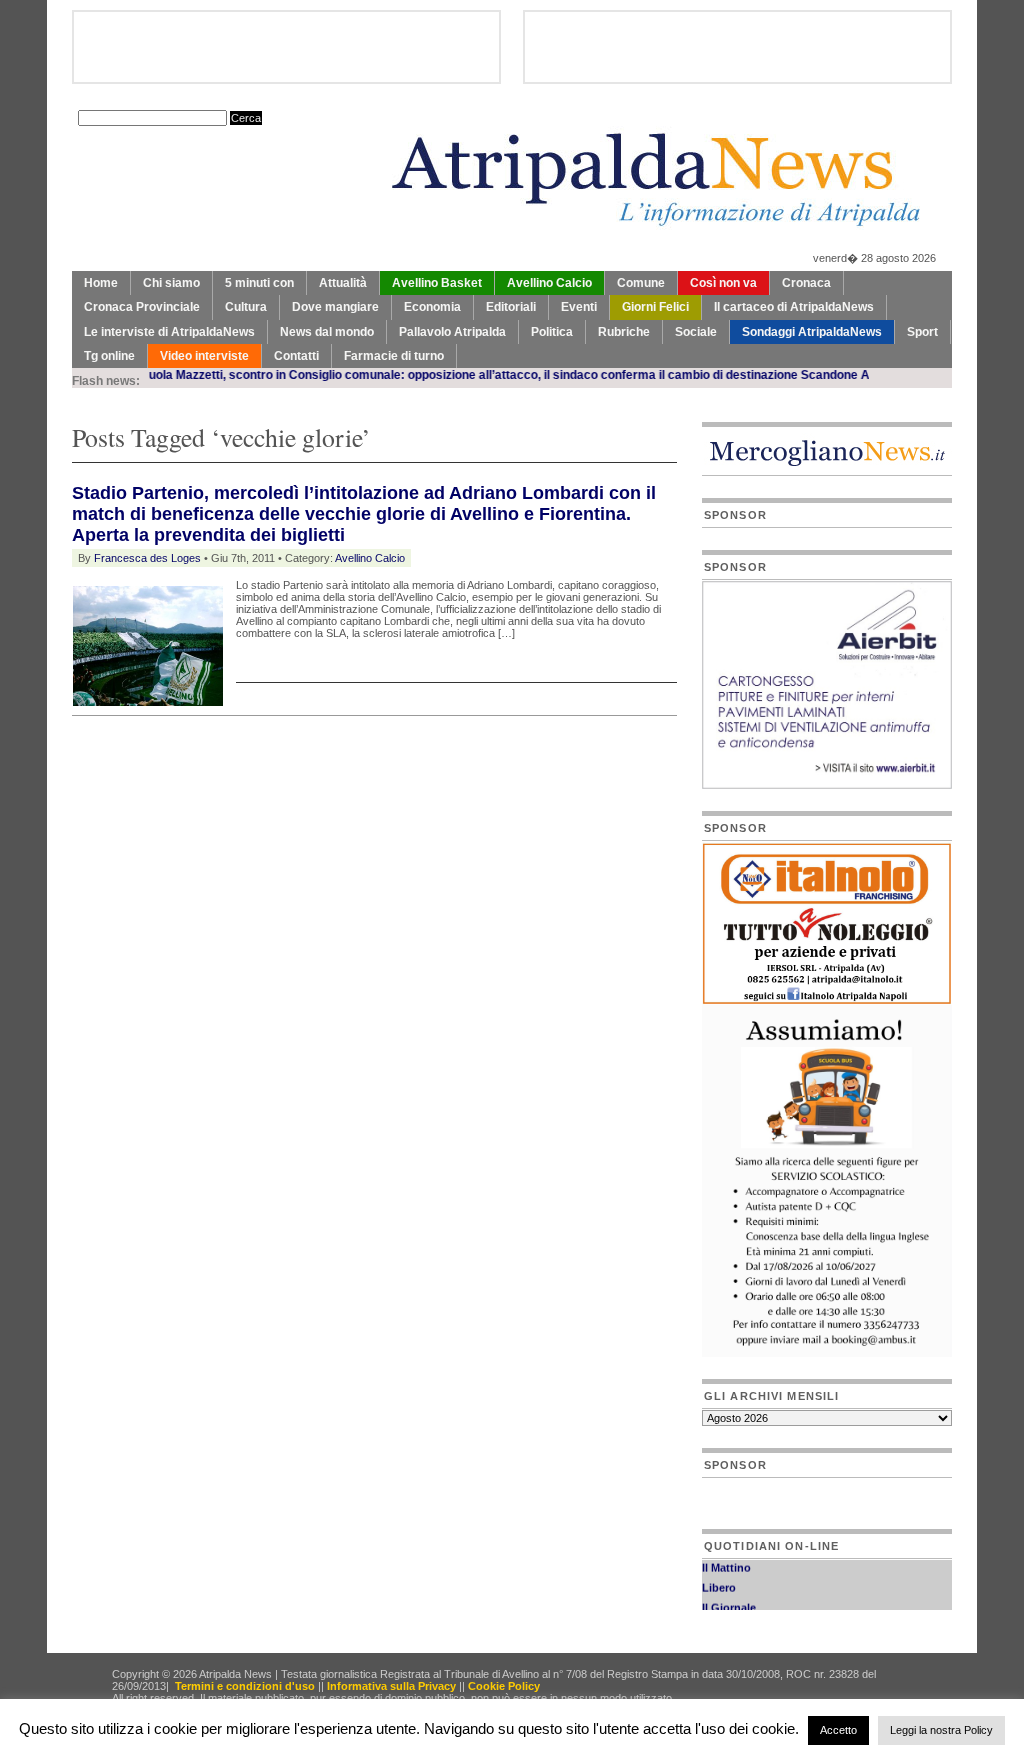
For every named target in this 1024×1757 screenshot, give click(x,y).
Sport (922, 332)
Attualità (343, 283)
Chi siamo (171, 283)
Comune (641, 283)
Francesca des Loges (147, 558)
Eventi (579, 307)
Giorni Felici (655, 307)
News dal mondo (327, 332)
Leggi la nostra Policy (941, 1730)
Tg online (109, 356)
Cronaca (806, 283)
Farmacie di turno (394, 356)
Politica (552, 332)
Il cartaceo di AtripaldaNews (794, 307)
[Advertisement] (306, 766)
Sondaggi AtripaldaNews (812, 332)
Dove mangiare (335, 307)
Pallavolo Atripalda (452, 332)
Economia (432, 307)
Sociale (696, 332)
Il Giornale (729, 1600)
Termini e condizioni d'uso (245, 1686)
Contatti (296, 356)
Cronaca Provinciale (142, 307)
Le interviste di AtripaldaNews (169, 332)
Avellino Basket (437, 283)
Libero (719, 1580)
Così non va (723, 283)
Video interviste (204, 356)
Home (101, 283)
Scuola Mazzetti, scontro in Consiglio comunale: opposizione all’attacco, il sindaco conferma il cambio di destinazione (435, 375)
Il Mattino (726, 1560)
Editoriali (511, 307)
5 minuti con (259, 283)
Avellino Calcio (549, 283)
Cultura (246, 307)
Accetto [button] (838, 1730)
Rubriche (624, 332)
